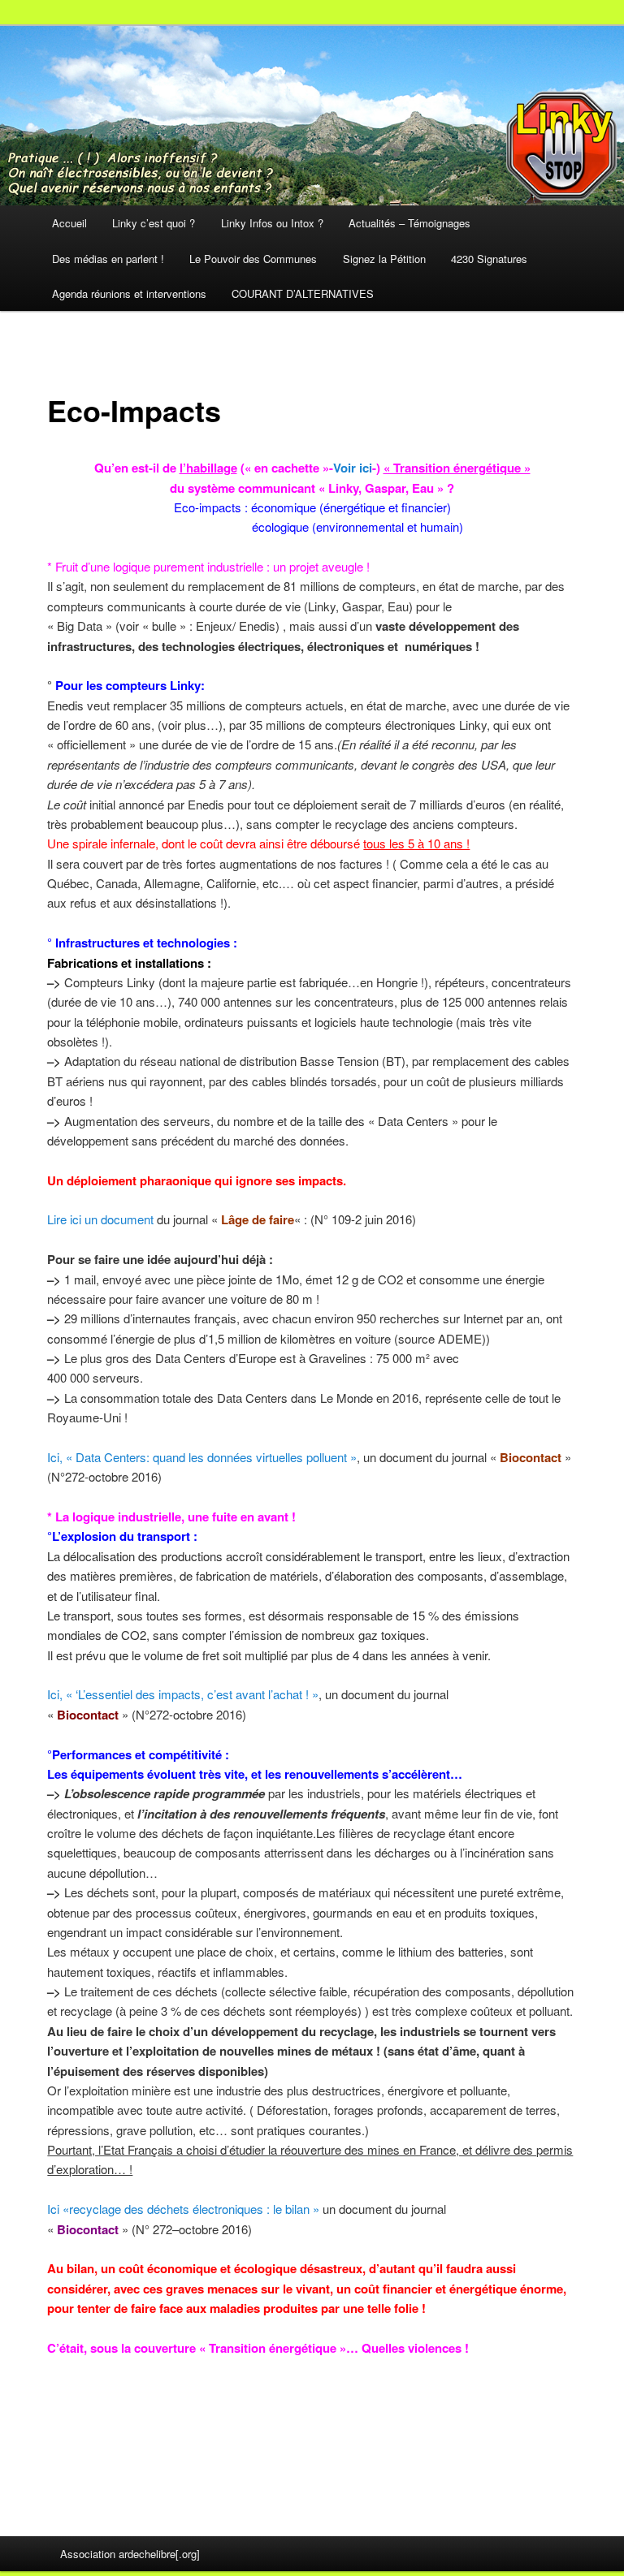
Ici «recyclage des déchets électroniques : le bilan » (183, 2209)
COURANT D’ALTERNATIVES (303, 293)
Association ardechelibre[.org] (130, 2554)
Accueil (69, 223)
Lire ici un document (100, 1219)
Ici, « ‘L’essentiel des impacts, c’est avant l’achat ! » (183, 1694)
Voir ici (353, 468)
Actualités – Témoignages (409, 223)
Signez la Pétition (384, 259)
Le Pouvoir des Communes (253, 259)
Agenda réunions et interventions (129, 293)
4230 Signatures (489, 259)
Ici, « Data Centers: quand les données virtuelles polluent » (202, 1457)
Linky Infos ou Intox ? (272, 223)
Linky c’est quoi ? (154, 223)
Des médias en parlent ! (108, 259)
